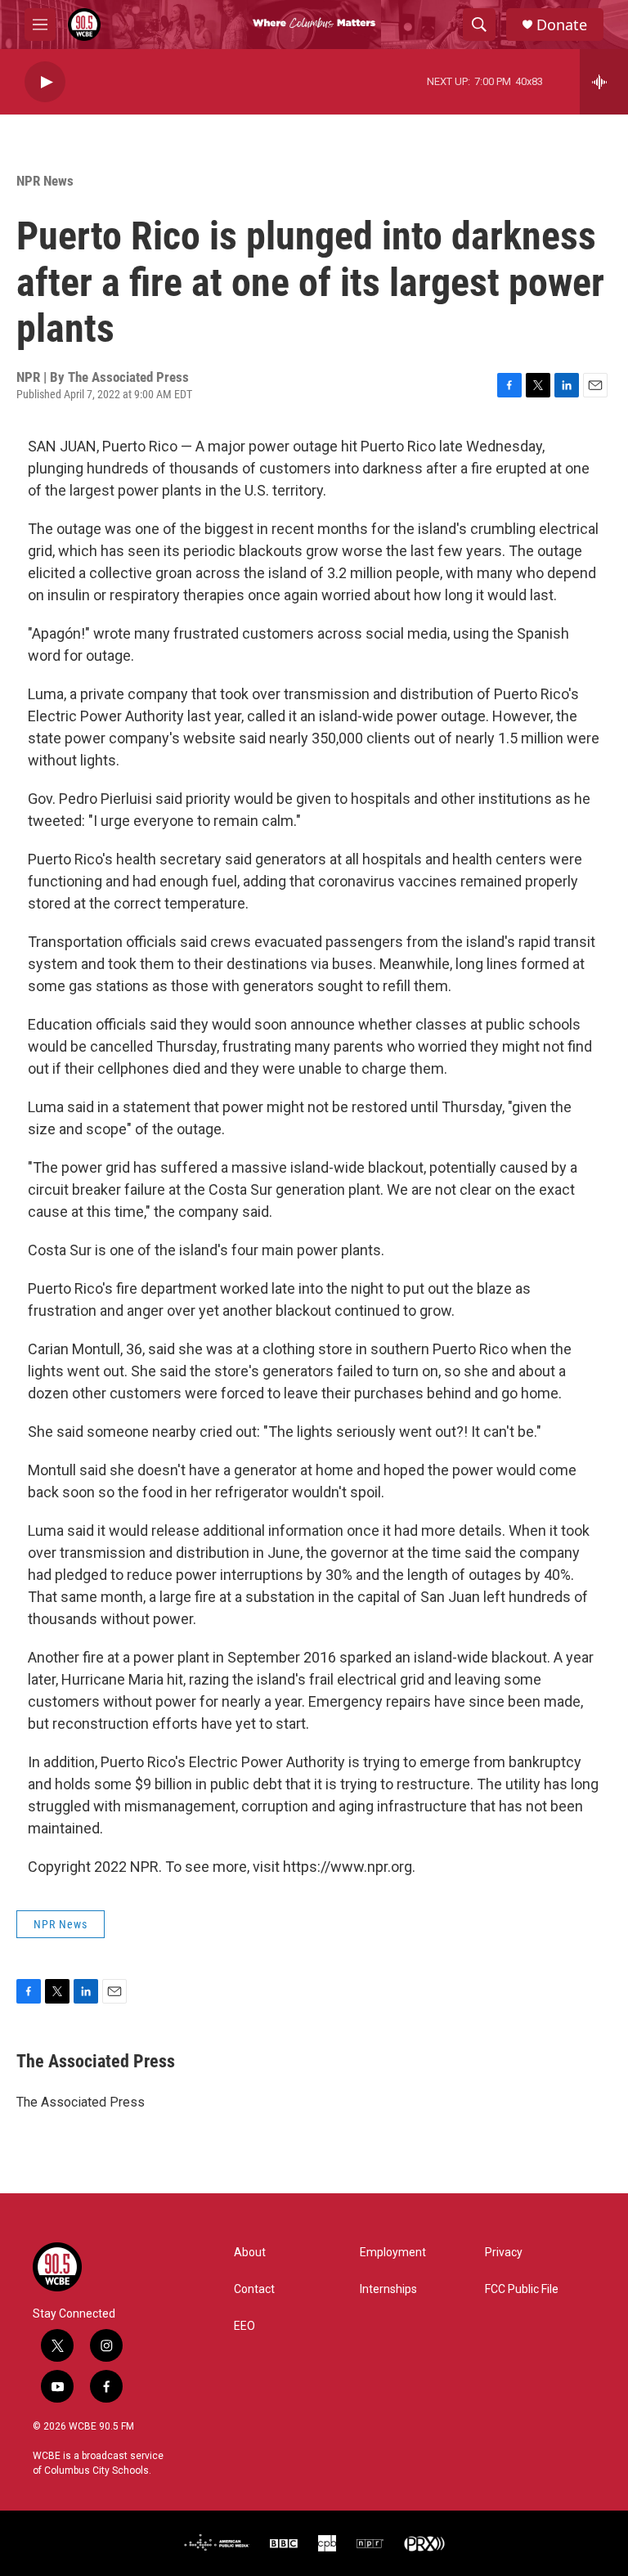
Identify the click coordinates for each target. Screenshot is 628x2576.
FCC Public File (522, 2289)
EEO (244, 2326)
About (250, 2253)
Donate (562, 25)
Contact (254, 2289)
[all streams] (604, 82)
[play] (45, 82)
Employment (393, 2253)
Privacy (504, 2253)
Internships (388, 2289)
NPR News (45, 181)
